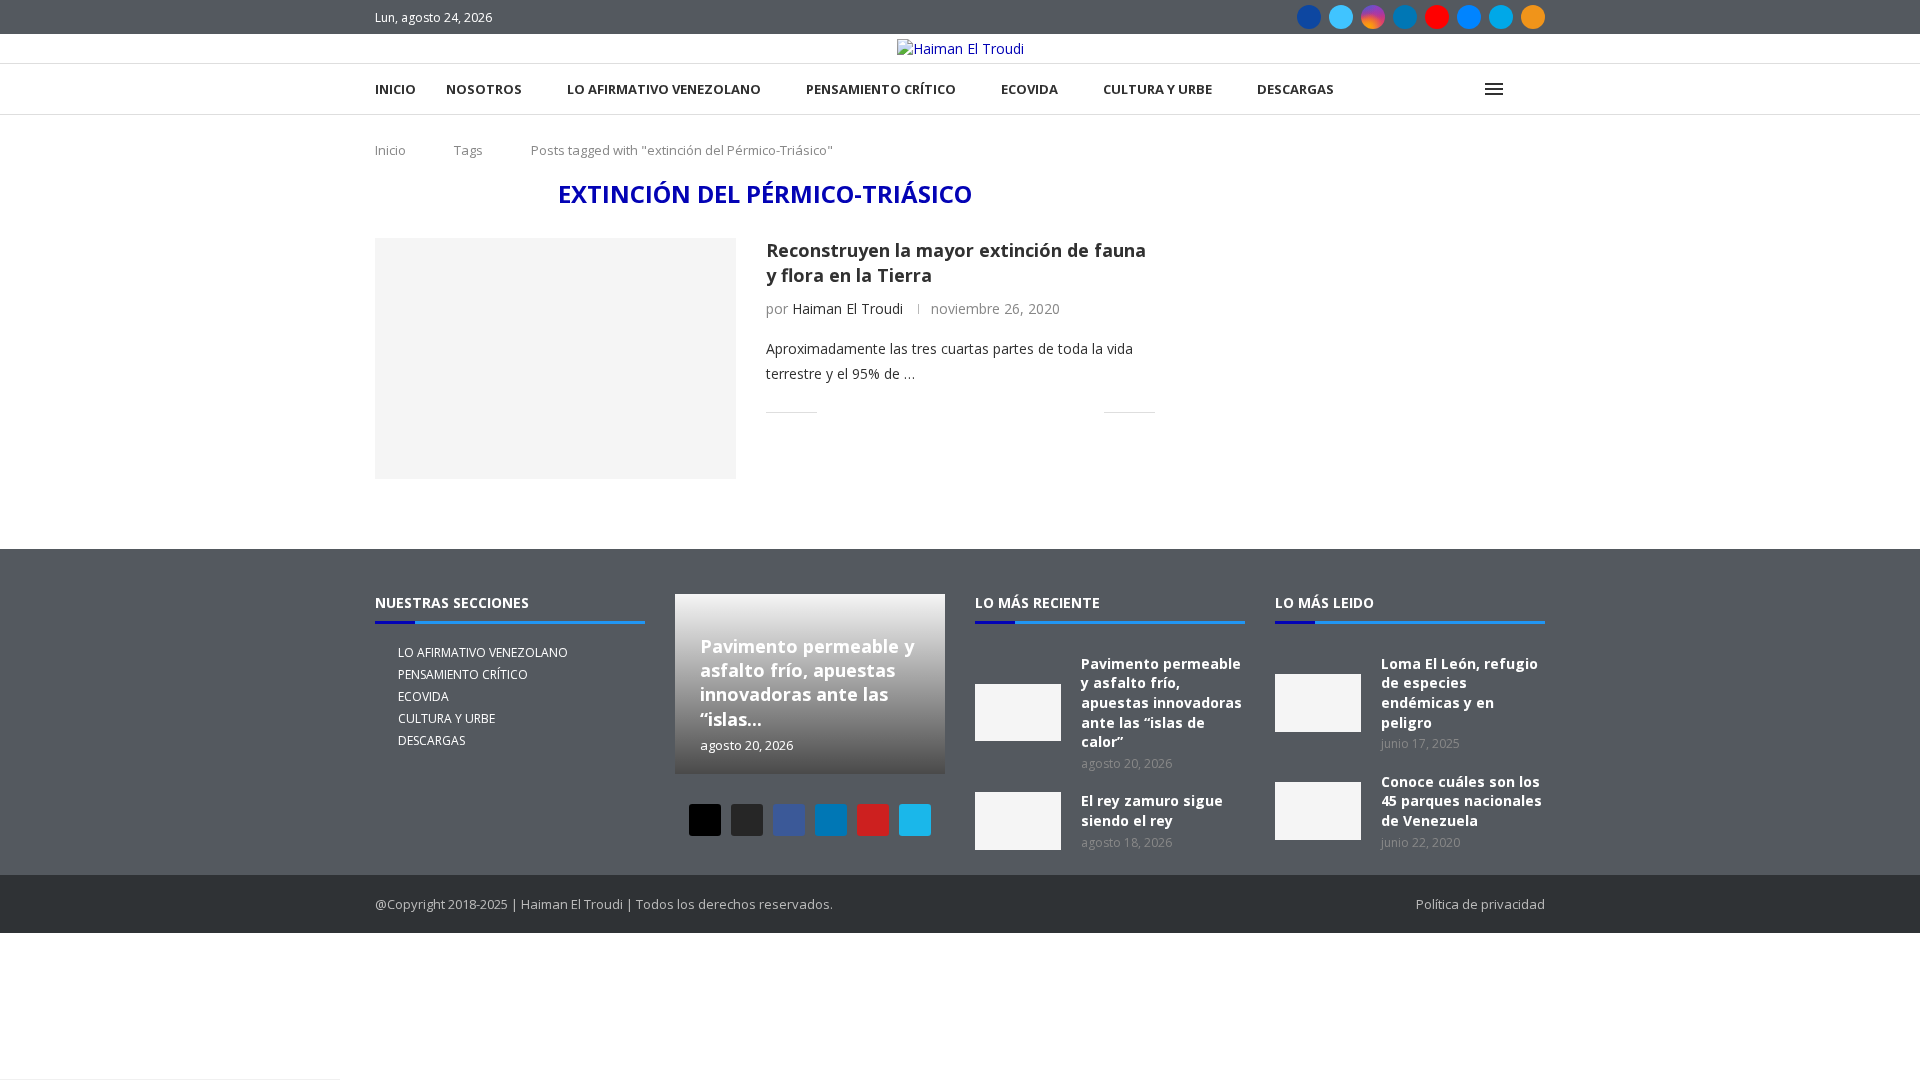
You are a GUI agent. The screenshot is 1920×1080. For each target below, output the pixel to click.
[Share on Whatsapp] (983, 411)
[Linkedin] (1405, 17)
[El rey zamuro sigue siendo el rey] (1018, 821)
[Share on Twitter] (878, 411)
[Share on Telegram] (1004, 411)
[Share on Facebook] (857, 411)
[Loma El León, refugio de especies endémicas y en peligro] (1318, 703)
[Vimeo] (1501, 17)
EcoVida (1029, 89)
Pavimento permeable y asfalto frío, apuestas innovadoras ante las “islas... (807, 682)
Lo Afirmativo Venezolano (664, 89)
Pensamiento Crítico (881, 89)
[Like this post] (832, 411)
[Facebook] (1309, 17)
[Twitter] (1341, 17)
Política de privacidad (1480, 904)
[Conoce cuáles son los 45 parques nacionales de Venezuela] (1318, 811)
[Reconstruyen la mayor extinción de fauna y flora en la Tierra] (555, 358)
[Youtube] (1437, 17)
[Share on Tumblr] (941, 411)
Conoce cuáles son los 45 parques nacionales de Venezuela (1461, 801)
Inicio (395, 89)
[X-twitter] (705, 820)
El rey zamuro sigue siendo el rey (1152, 810)
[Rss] (1533, 17)
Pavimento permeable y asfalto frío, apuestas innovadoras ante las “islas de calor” (1161, 702)
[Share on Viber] (1067, 411)
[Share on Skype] (1046, 411)
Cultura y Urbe (1157, 89)
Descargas (1295, 89)
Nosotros (484, 89)
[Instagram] (1373, 17)
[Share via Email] (1088, 411)
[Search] (1535, 89)
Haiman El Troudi (847, 308)
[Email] (1469, 17)
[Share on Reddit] (962, 411)
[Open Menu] (1494, 89)
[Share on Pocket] (1025, 411)
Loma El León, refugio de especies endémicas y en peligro (1459, 693)
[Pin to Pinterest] (899, 411)
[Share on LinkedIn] (920, 411)
